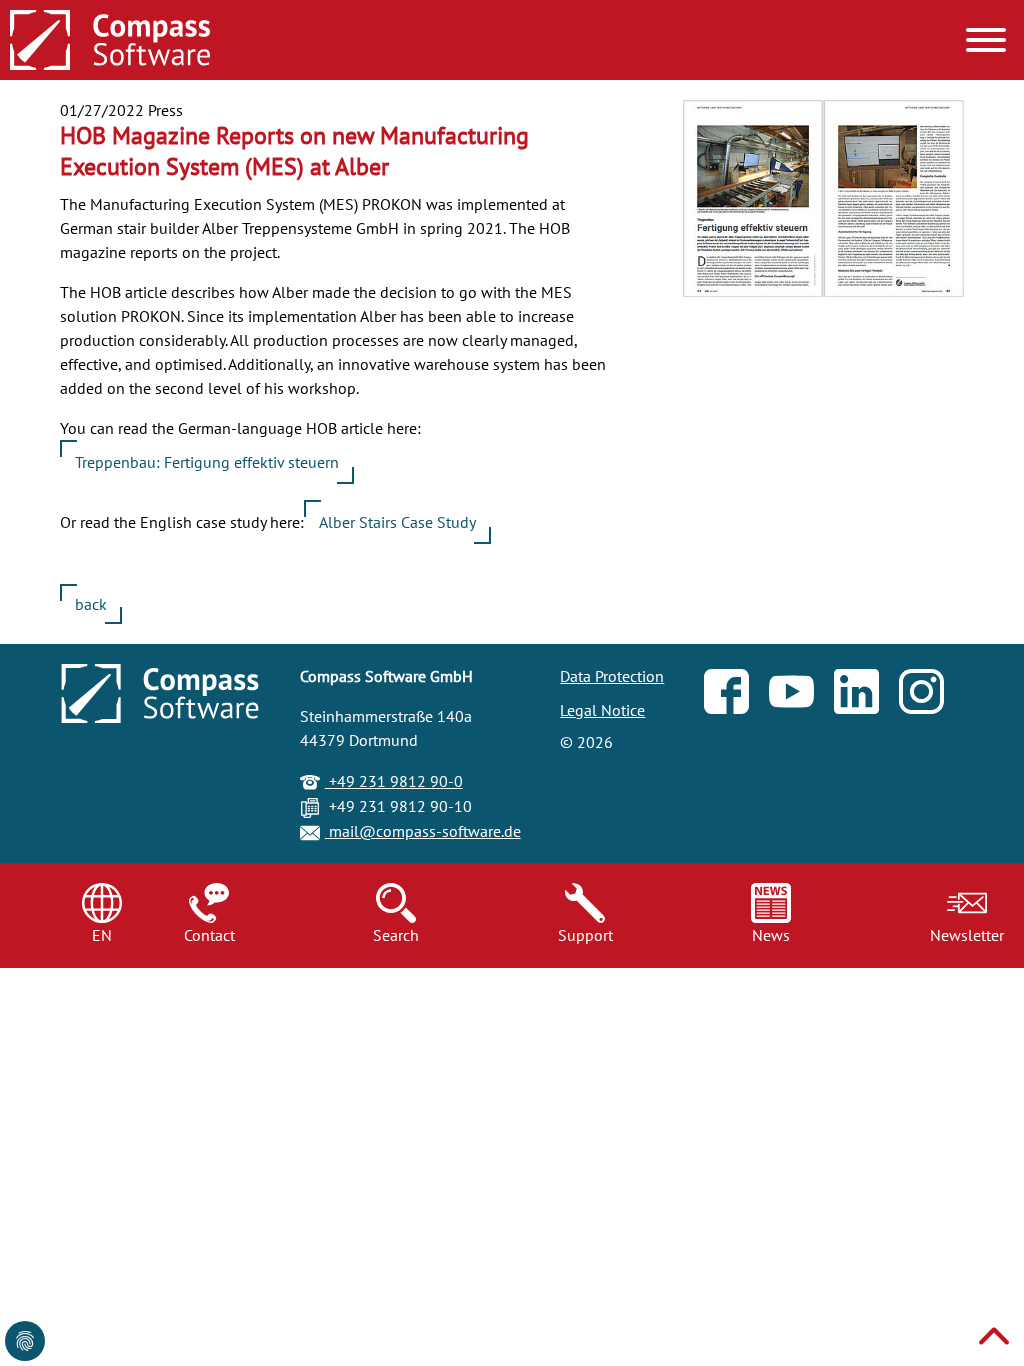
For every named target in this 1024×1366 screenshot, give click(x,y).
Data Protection (612, 676)
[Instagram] (931, 696)
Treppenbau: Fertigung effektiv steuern (207, 462)
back (91, 604)
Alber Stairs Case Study (397, 522)
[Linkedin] (866, 696)
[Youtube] (801, 696)
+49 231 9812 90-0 (394, 781)
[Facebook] (736, 696)
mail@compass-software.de (423, 831)
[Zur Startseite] (110, 42)
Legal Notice (602, 710)
